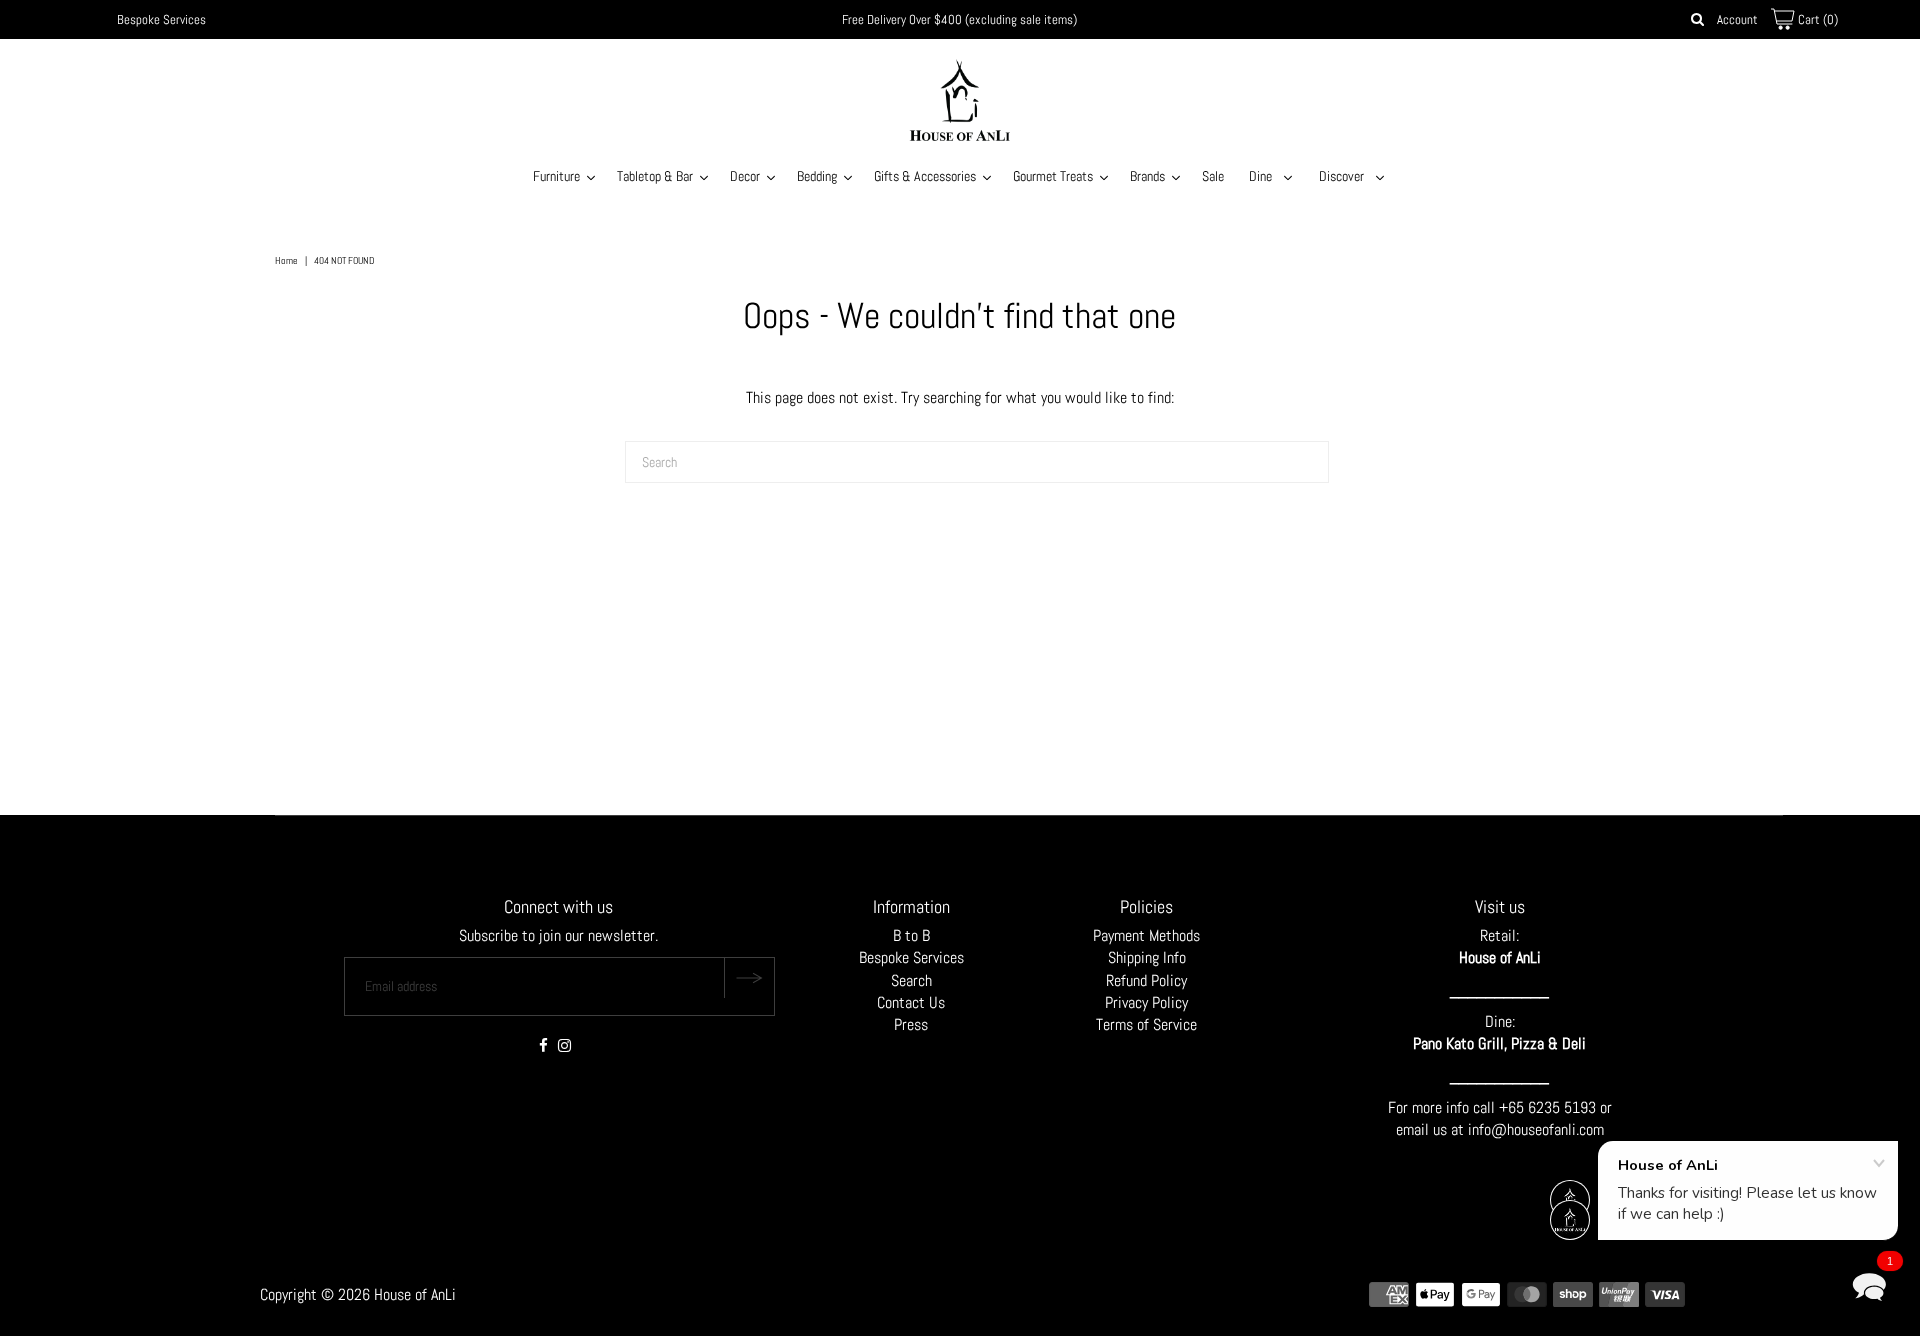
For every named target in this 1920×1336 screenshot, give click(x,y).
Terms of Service (1146, 1024)
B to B (911, 935)
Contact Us (911, 1002)
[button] (1869, 1285)
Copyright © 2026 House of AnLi (358, 1294)
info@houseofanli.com (1536, 1129)
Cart (1816, 19)
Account (1737, 19)
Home (286, 260)
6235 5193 (1564, 1107)
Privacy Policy (1146, 1002)
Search (911, 980)
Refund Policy (1146, 980)
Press (911, 1024)
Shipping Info (1147, 957)
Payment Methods (1146, 935)
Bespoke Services (161, 19)
